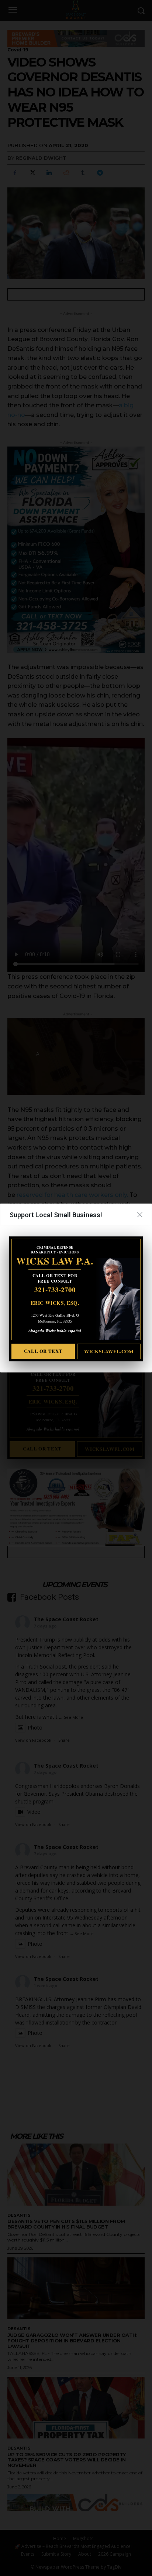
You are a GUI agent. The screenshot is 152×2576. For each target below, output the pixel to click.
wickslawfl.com (109, 1351)
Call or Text (43, 1351)
